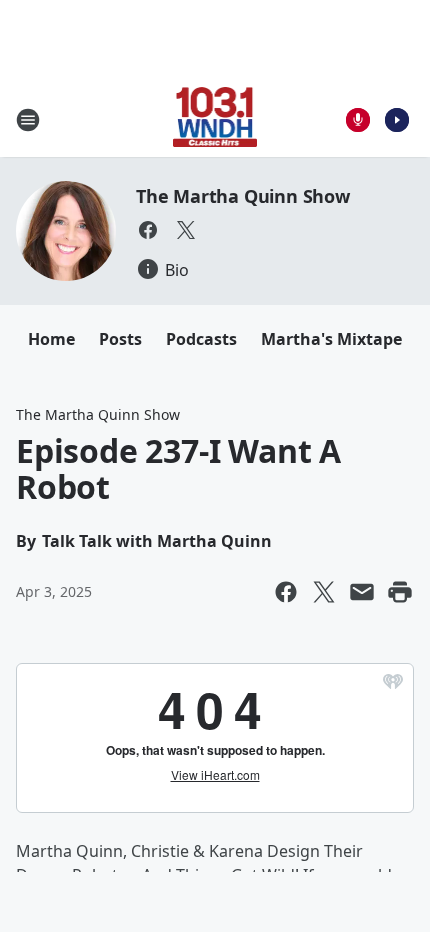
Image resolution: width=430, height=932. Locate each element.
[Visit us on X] (186, 230)
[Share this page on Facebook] (286, 592)
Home (51, 339)
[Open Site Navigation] (28, 120)
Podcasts (201, 339)
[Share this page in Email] (362, 592)
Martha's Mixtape (331, 339)
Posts (120, 339)
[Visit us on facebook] (148, 230)
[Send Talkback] (358, 120)
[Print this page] (400, 592)
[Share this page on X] (324, 592)
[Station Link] (215, 119)
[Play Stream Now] (397, 120)
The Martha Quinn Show (243, 196)
